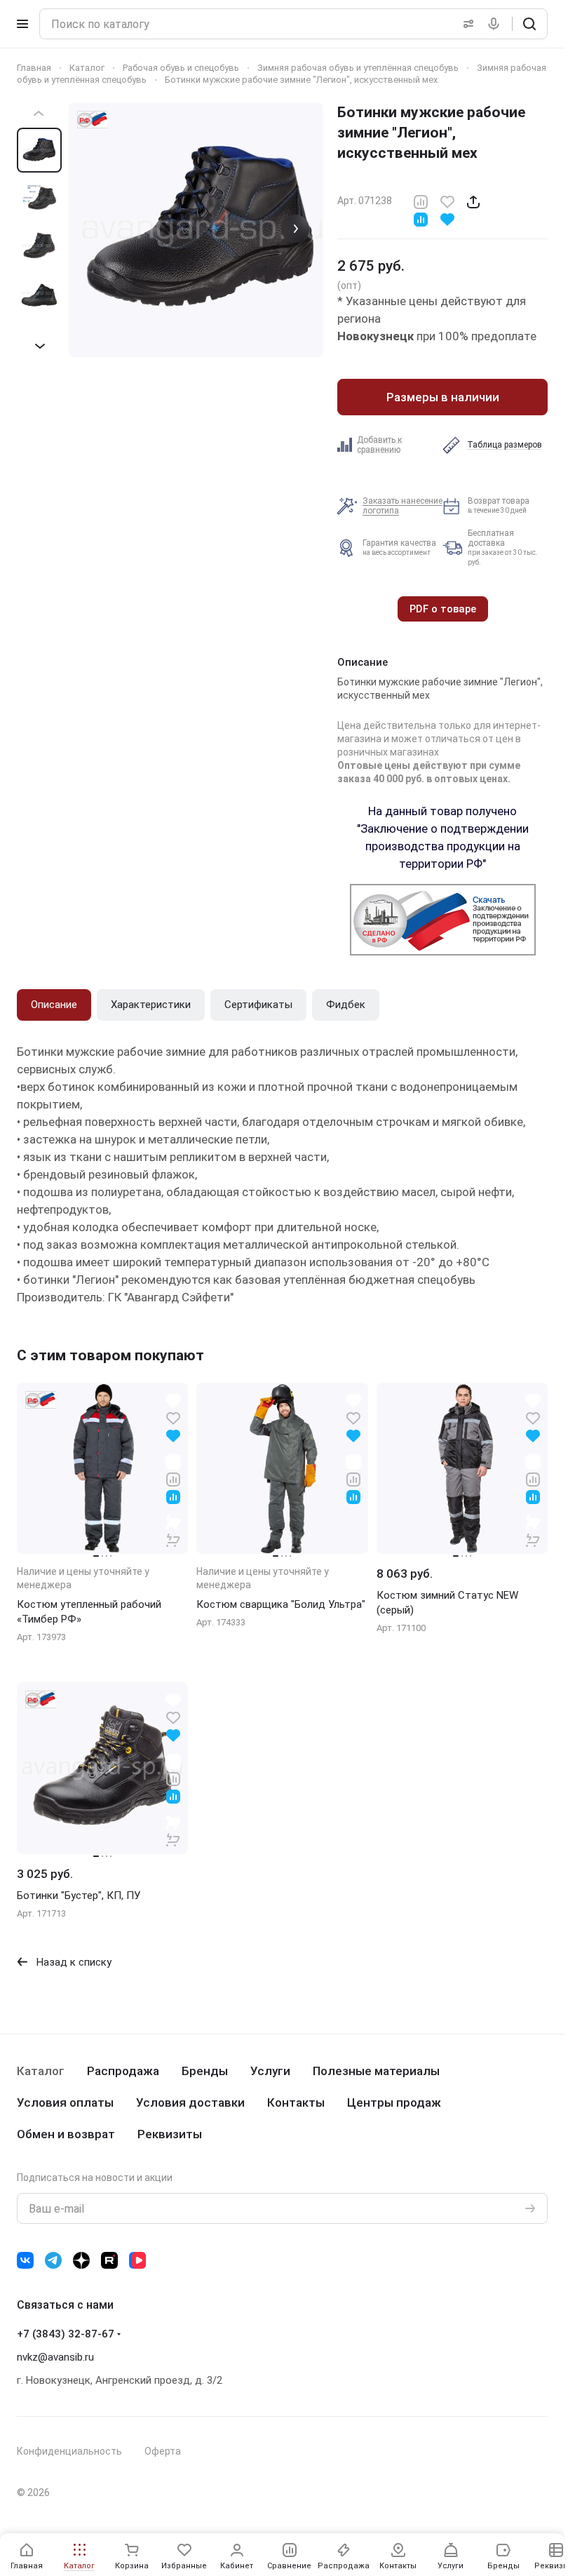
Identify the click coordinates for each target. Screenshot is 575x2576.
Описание (54, 1005)
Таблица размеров (505, 445)
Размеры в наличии (443, 397)
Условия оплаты (65, 2102)
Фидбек (346, 1005)
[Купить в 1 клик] (173, 1531)
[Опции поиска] (466, 24)
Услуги (270, 2071)
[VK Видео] (137, 2260)
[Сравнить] (421, 201)
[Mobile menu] (22, 24)
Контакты (296, 2102)
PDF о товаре (443, 609)
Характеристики (151, 1005)
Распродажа (123, 2071)
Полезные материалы (376, 2071)
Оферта (163, 2451)
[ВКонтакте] (25, 2260)
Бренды (205, 2071)
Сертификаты (258, 1005)
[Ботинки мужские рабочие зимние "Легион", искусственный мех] (196, 230)
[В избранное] (447, 201)
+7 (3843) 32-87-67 (66, 2334)
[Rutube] (109, 2260)
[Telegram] (53, 2260)
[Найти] (529, 24)
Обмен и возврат (66, 2134)
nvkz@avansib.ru (55, 2357)
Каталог (41, 2071)
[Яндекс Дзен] (81, 2260)
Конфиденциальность (69, 2451)
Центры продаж (394, 2102)
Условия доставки (190, 2102)
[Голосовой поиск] (496, 24)
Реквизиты (170, 2134)
